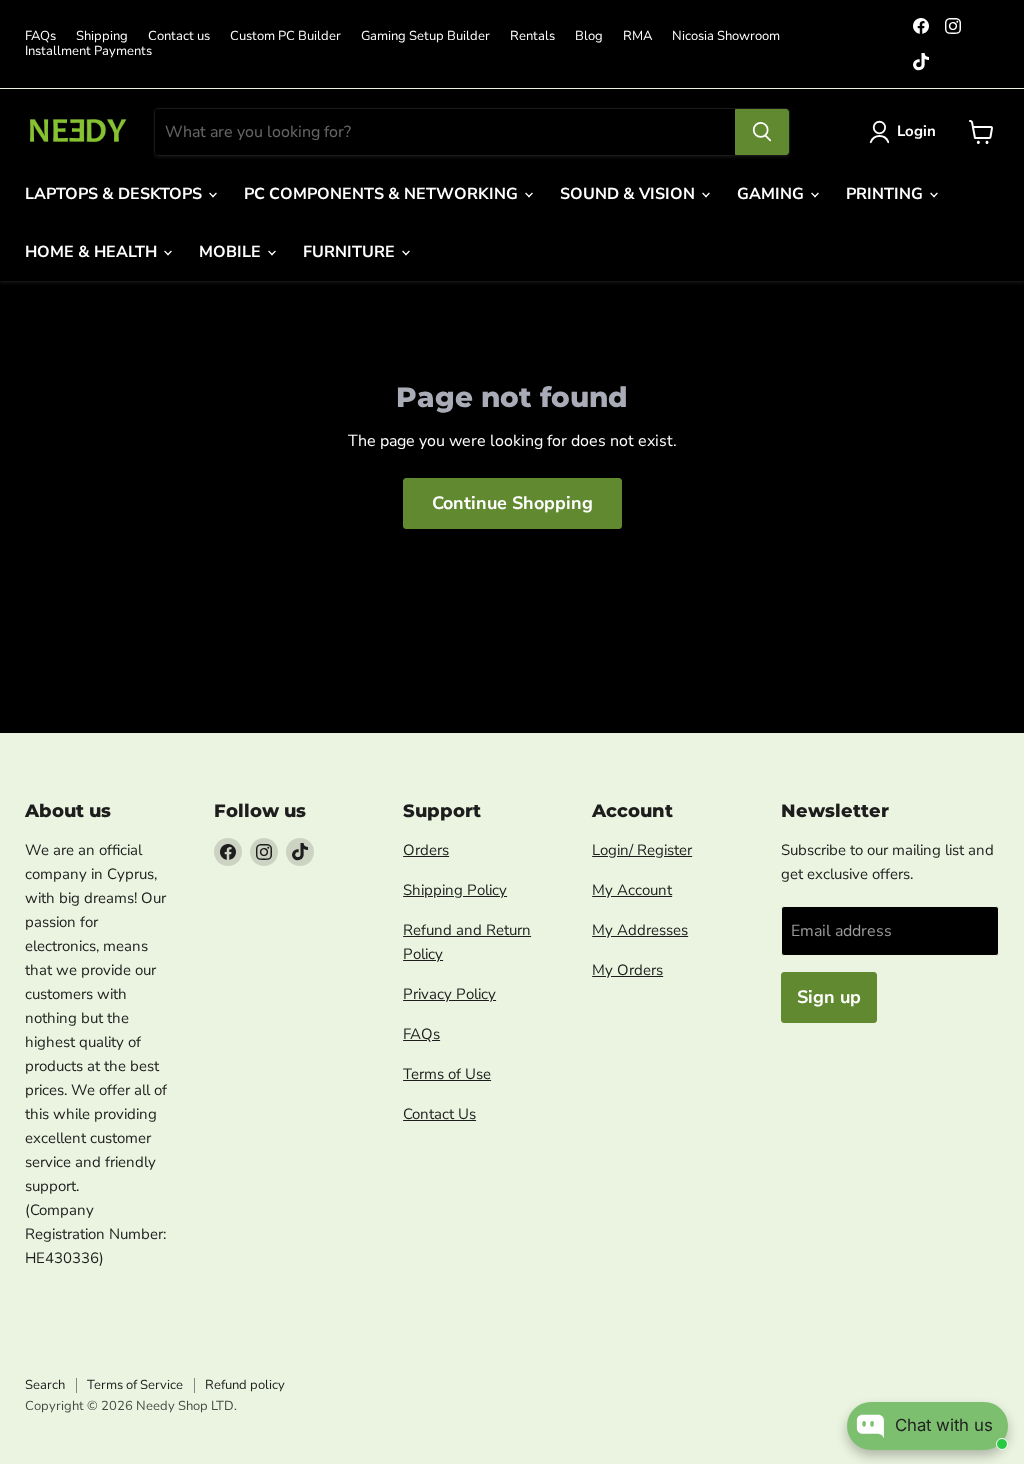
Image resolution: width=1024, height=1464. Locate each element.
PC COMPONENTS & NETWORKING (383, 194)
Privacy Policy (449, 994)
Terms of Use (447, 1074)
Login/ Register (642, 850)
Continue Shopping (512, 503)
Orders (426, 850)
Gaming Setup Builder (425, 36)
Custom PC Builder (285, 36)
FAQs (40, 36)
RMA (637, 36)
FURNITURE (351, 252)
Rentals (532, 36)
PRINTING (886, 194)
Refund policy (245, 1385)
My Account (632, 890)
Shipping (102, 36)
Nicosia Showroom (726, 36)
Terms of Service (135, 1385)
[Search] (762, 132)
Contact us (179, 36)
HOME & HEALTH (93, 252)
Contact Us (439, 1114)
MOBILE (232, 252)
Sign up (829, 997)
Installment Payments (88, 51)
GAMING (772, 194)
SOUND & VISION (629, 194)
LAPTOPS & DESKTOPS (115, 194)
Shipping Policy (455, 890)
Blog (589, 36)
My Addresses (640, 930)
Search (45, 1385)
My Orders (627, 970)
